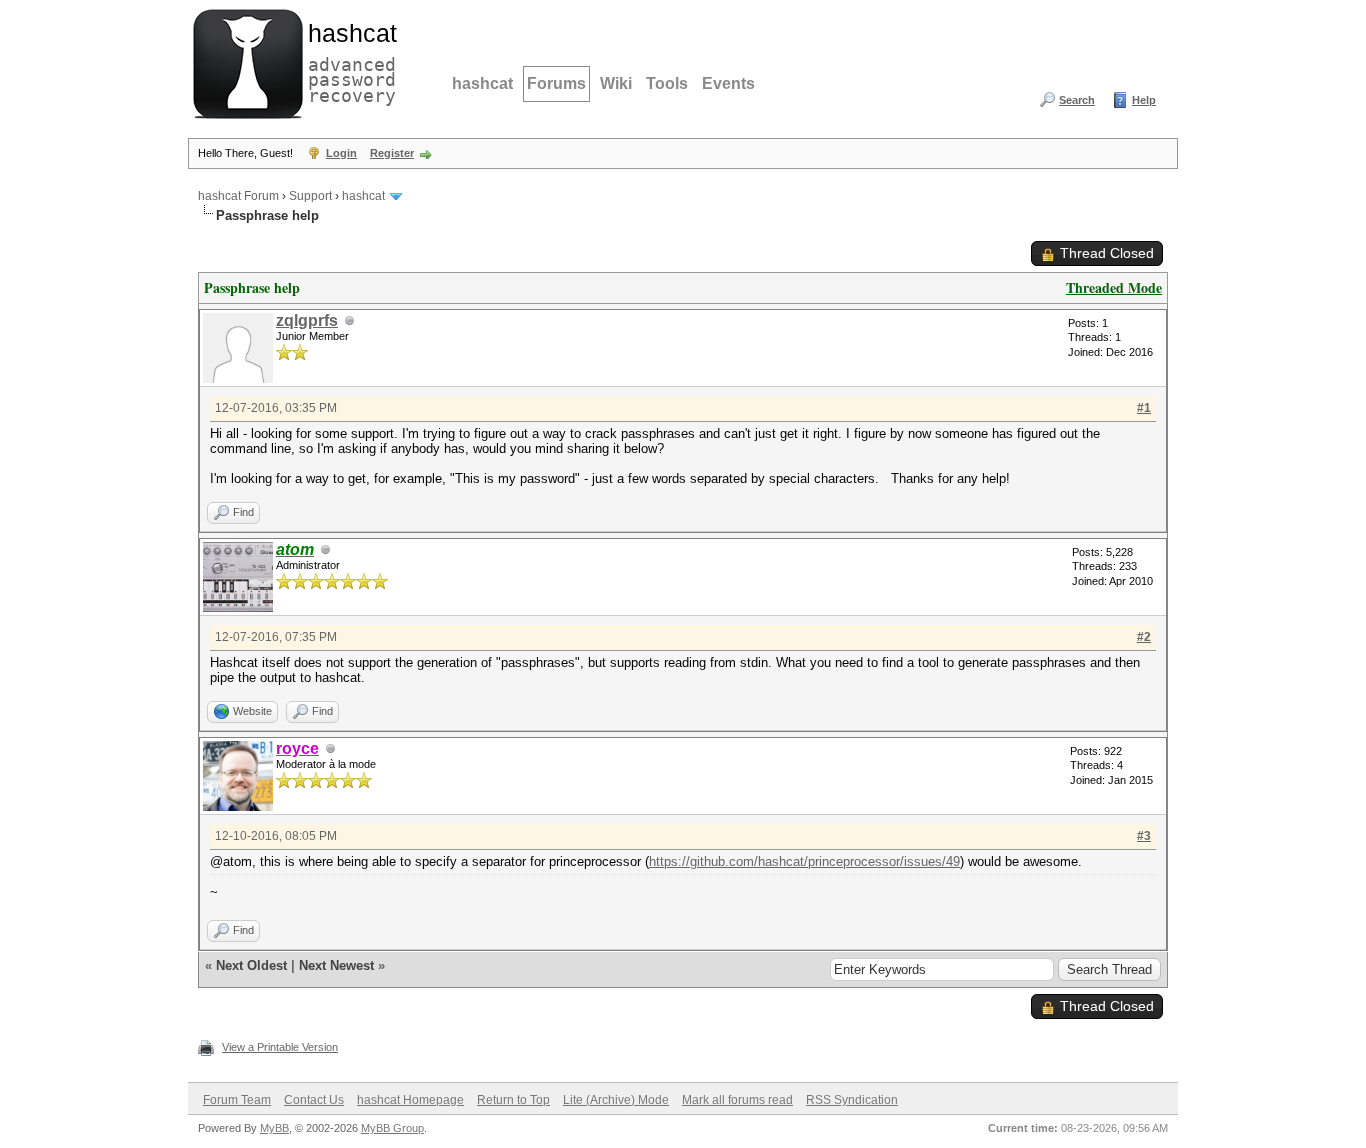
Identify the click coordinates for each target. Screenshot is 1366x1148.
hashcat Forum (238, 196)
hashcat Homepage (410, 1100)
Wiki (616, 83)
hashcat (482, 83)
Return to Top (513, 1100)
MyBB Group (392, 1128)
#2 (1144, 637)
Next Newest (336, 965)
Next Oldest (251, 965)
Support (310, 196)
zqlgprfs (307, 320)
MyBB (274, 1128)
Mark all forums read (737, 1100)
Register (392, 153)
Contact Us (314, 1100)
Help (1144, 100)
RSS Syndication (852, 1100)
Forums (556, 83)
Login (341, 153)
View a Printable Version (280, 1047)
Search (1077, 100)
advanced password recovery (348, 61)
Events (728, 83)
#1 (1144, 408)
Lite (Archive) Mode (616, 1100)
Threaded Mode (1114, 287)
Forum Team (237, 1100)
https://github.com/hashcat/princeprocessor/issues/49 (804, 861)
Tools (667, 83)
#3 (1144, 836)
